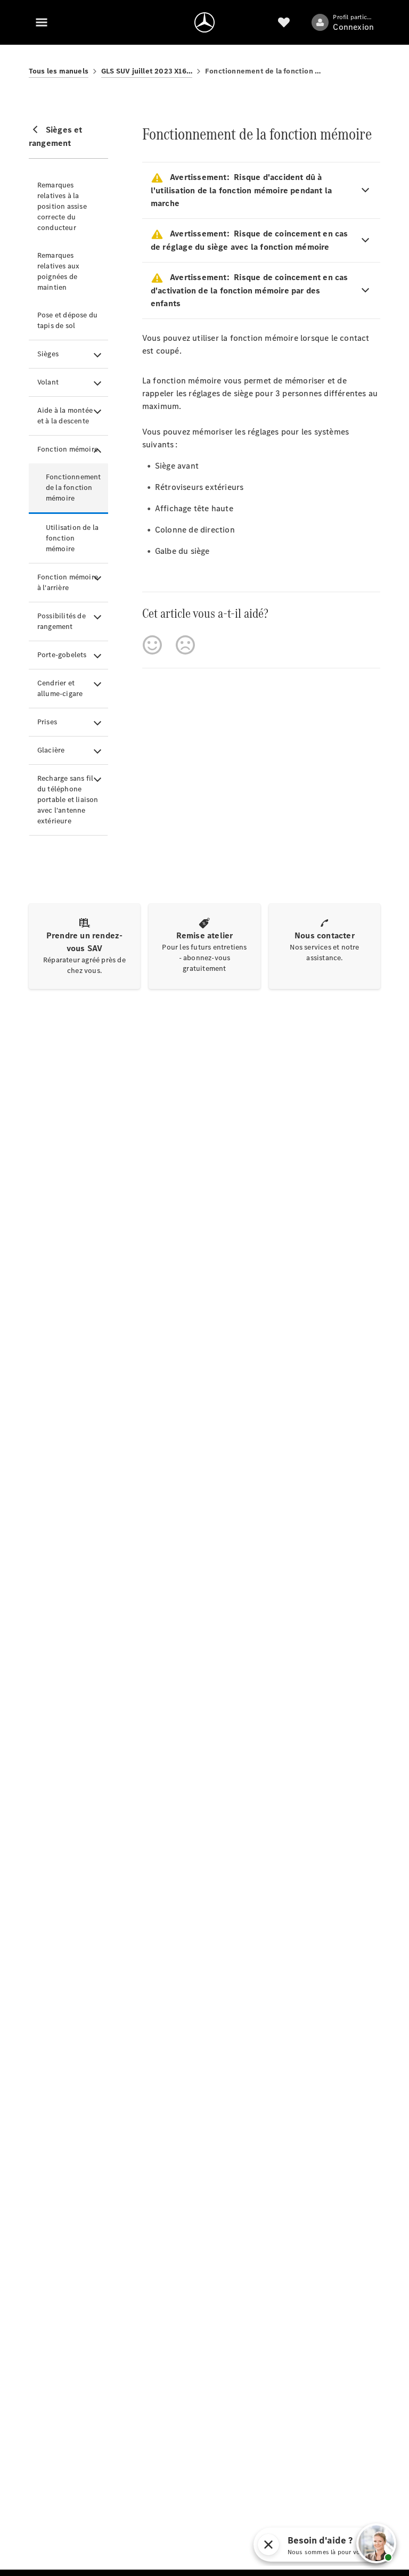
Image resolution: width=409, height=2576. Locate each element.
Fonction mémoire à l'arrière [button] (68, 582)
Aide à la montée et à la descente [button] (65, 416)
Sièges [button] (48, 354)
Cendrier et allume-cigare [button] (60, 688)
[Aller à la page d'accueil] (204, 22)
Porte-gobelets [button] (62, 655)
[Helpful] (152, 645)
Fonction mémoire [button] (68, 449)
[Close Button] (347, 2545)
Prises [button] (47, 722)
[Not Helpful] (185, 645)
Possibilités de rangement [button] (62, 621)
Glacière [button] (51, 750)
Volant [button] (48, 382)
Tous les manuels (59, 71)
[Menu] (42, 22)
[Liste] (284, 22)
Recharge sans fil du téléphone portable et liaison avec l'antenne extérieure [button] (68, 800)
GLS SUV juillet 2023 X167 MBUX (147, 71)
